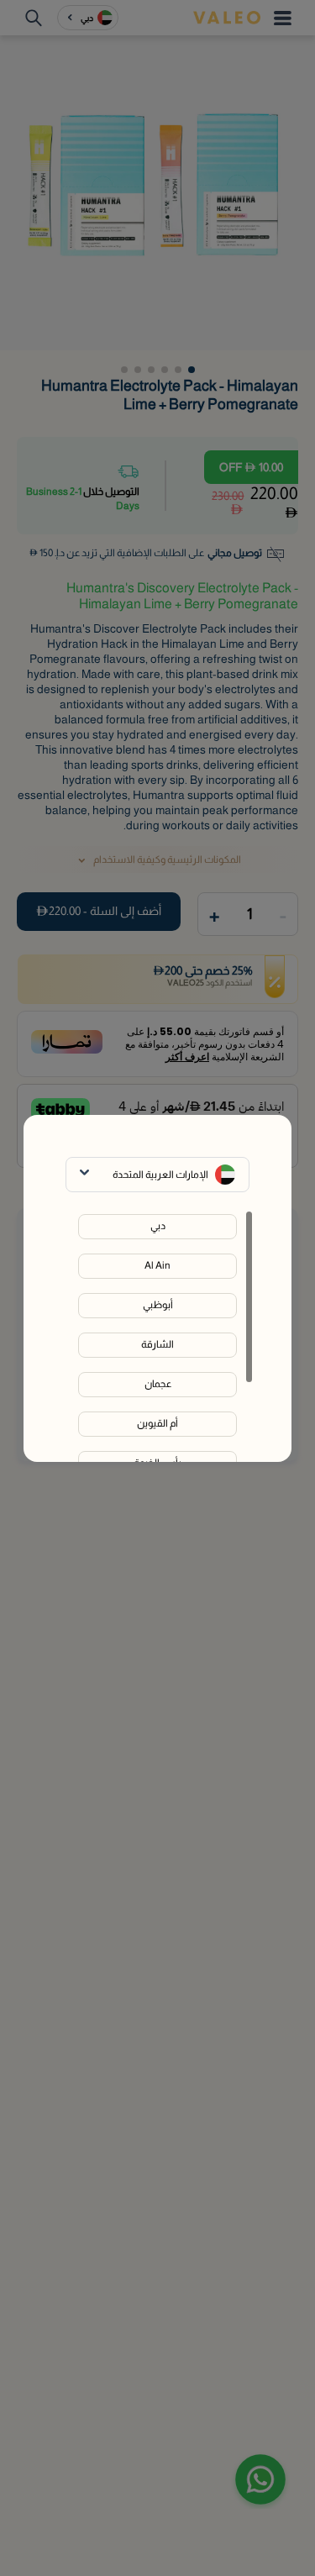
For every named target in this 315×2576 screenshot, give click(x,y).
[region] (157, 1336)
